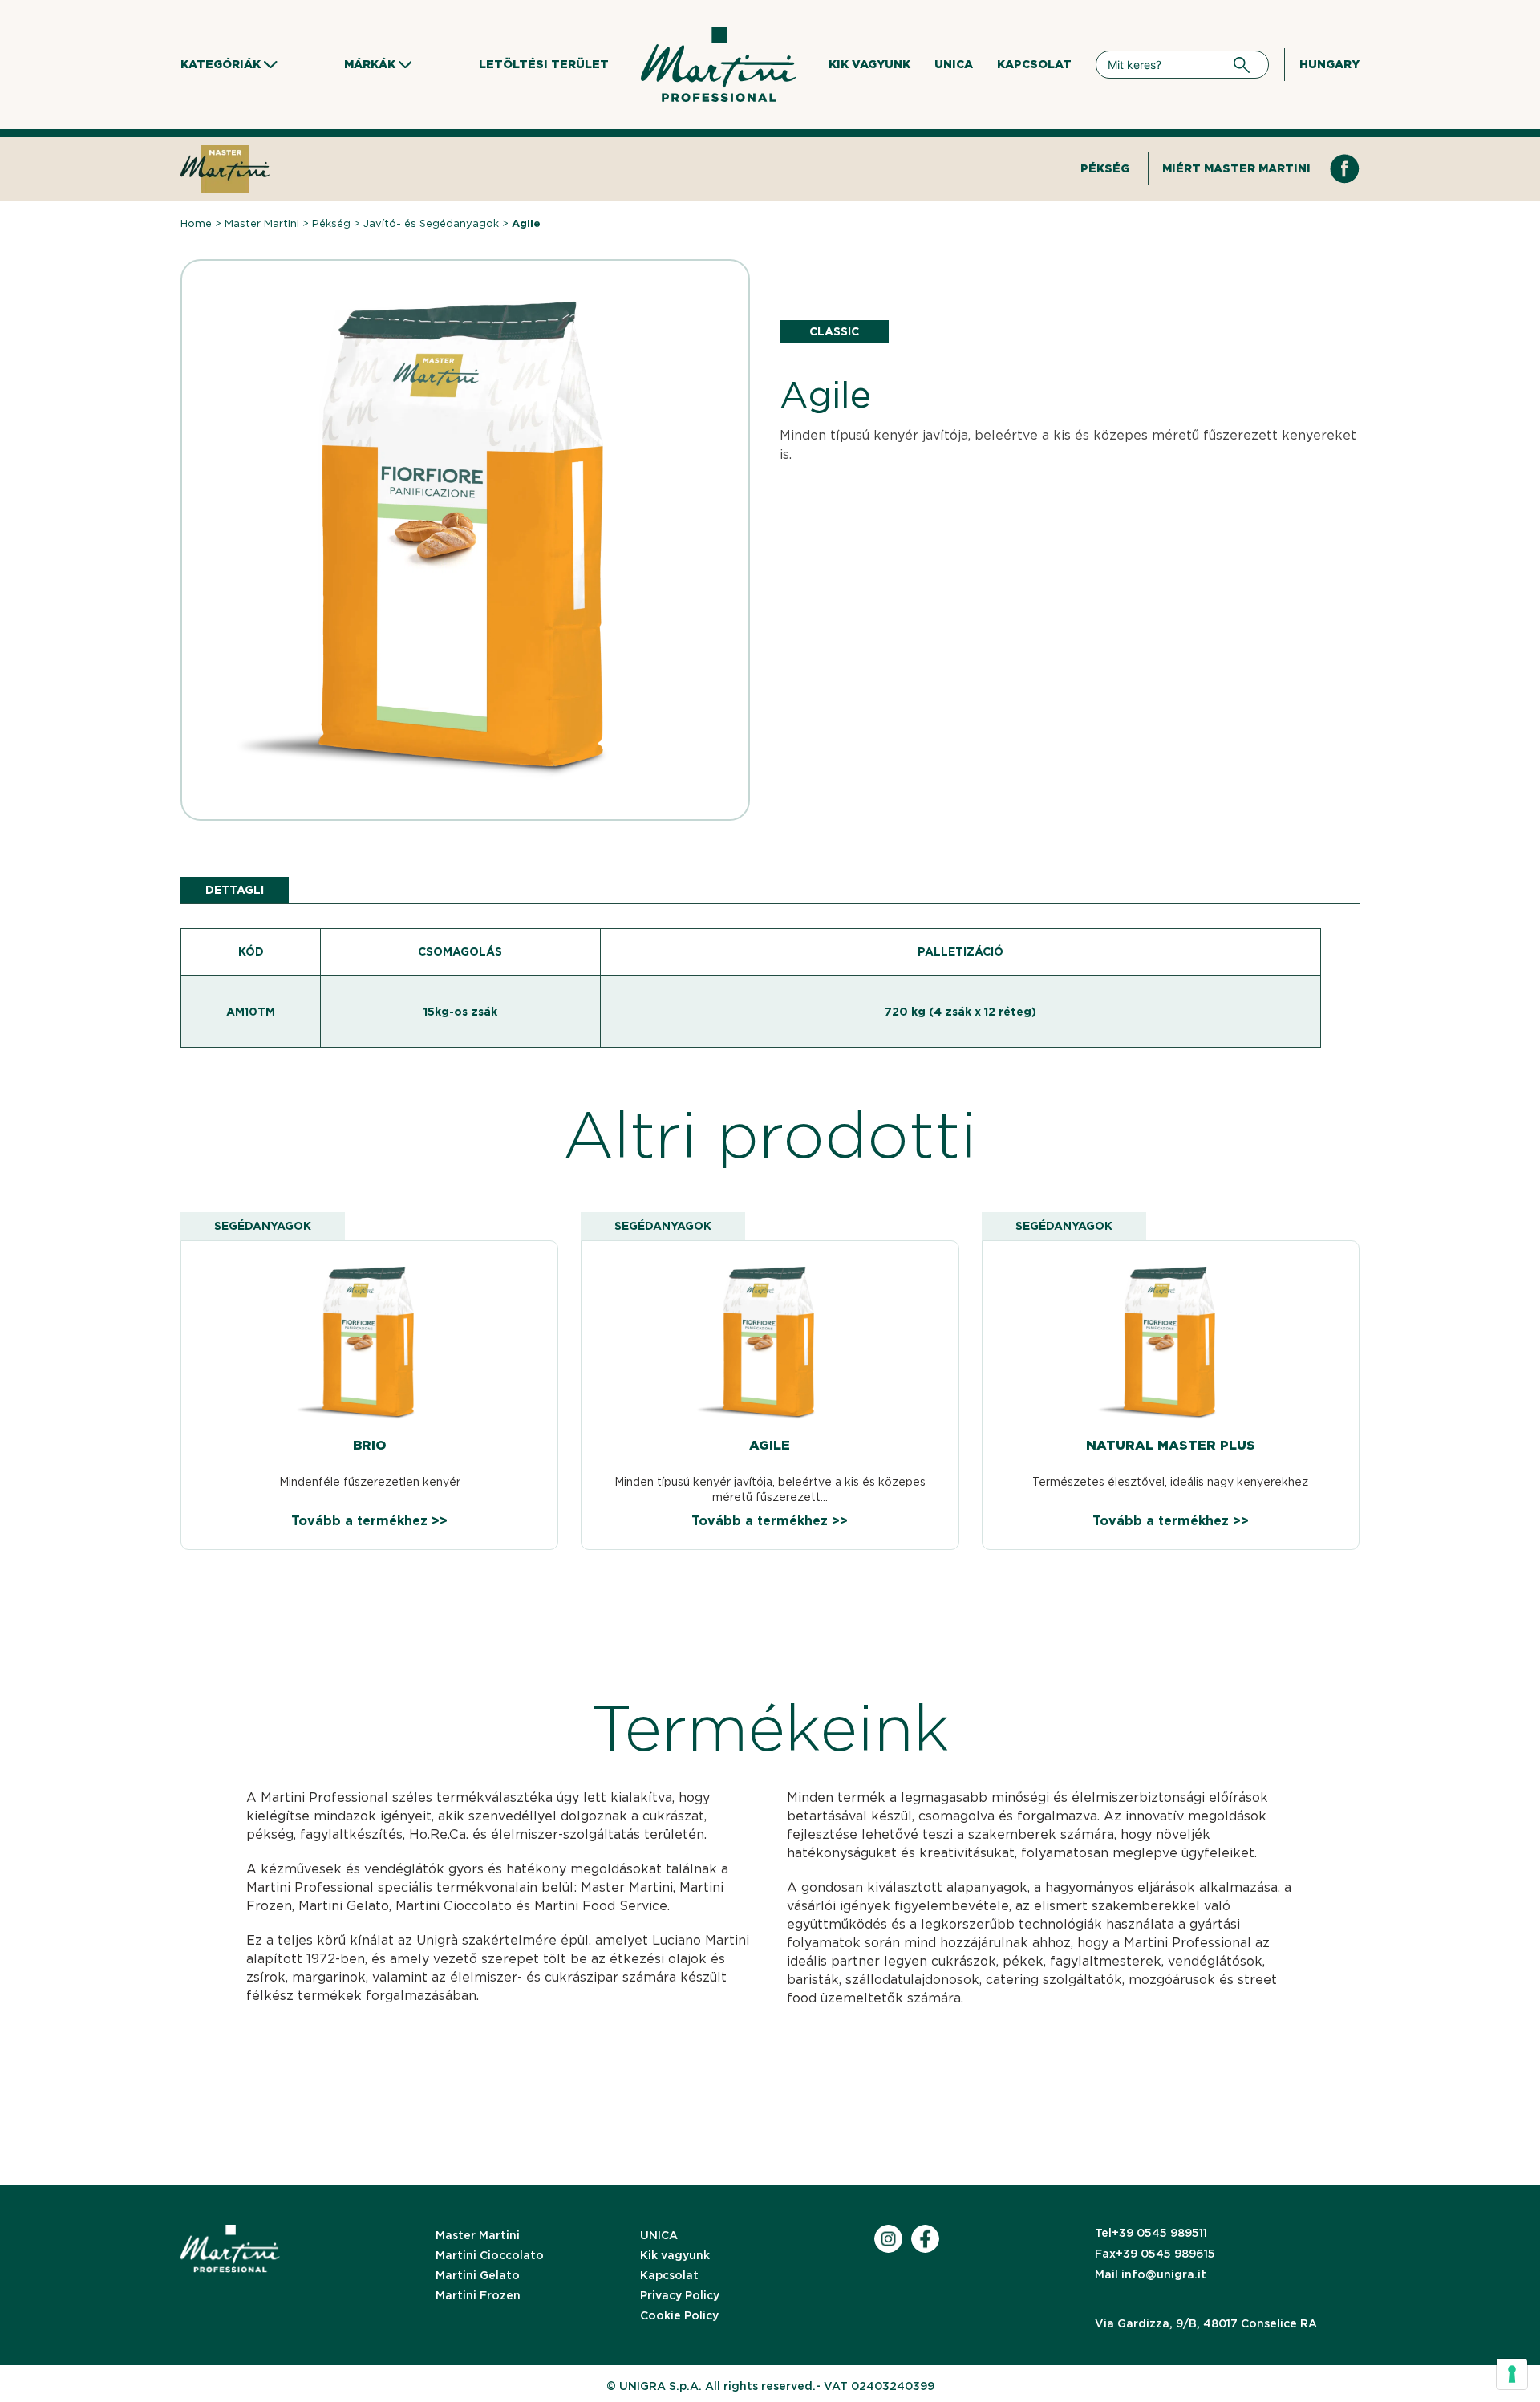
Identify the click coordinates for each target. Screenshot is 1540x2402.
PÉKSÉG (1105, 168)
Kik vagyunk (869, 64)
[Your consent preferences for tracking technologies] (1512, 2374)
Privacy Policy (680, 2295)
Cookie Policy (679, 2315)
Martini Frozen (478, 2295)
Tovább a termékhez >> (369, 1521)
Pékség (331, 223)
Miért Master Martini (1236, 168)
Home (196, 223)
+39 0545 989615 (1155, 2254)
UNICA (954, 64)
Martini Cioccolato (490, 2255)
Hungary (1329, 64)
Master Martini (262, 223)
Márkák (370, 64)
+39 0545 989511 (1151, 2233)
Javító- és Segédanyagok (431, 223)
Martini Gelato (478, 2275)
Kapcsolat (1034, 64)
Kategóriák (221, 64)
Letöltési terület (544, 64)
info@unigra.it (1151, 2274)
